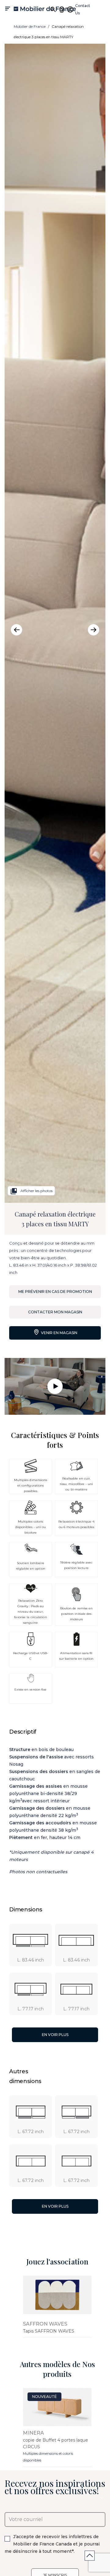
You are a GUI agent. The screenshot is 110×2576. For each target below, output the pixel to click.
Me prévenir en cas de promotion (55, 1292)
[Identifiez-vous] (70, 9)
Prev (16, 630)
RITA (29, 2324)
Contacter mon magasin (55, 1312)
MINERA (33, 2433)
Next (94, 630)
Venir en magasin (59, 1333)
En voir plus (55, 2035)
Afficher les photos (31, 1191)
